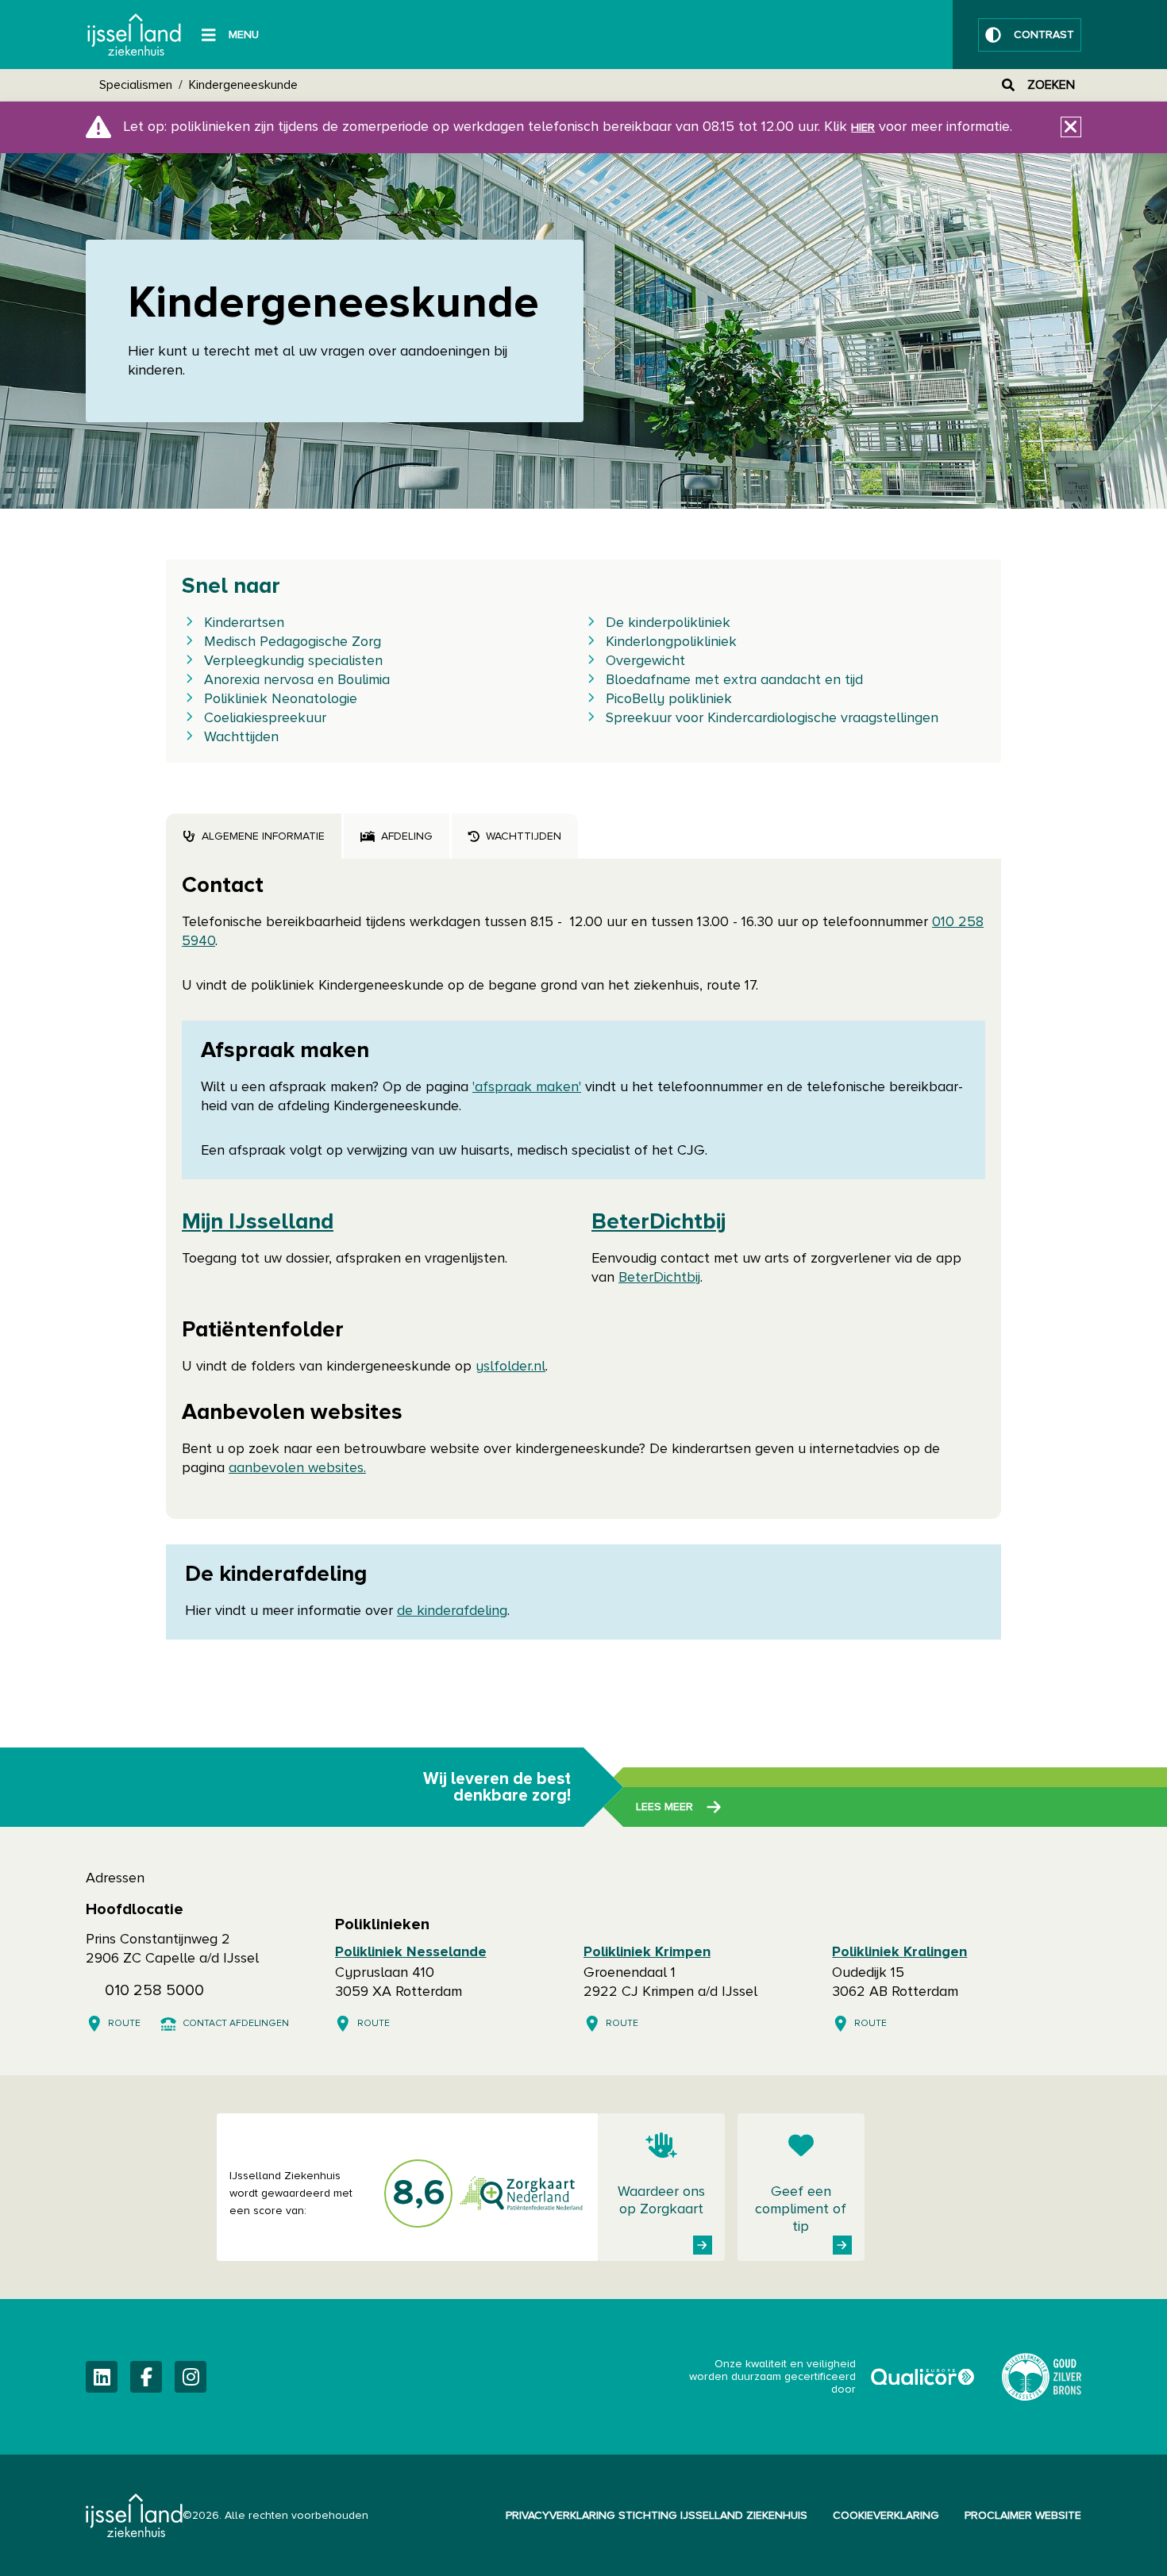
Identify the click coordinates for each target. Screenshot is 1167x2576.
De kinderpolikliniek (668, 623)
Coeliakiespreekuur (265, 718)
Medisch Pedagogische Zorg (293, 642)
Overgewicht (645, 661)
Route (124, 2024)
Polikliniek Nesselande (411, 1952)
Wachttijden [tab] (524, 836)
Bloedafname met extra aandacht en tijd (734, 680)
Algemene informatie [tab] (263, 836)
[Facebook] (146, 2377)
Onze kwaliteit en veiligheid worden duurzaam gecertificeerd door (833, 2377)
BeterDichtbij (659, 1222)
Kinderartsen (244, 623)
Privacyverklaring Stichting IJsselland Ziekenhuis (657, 2516)
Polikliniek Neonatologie (281, 699)
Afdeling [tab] (407, 836)
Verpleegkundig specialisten (293, 661)
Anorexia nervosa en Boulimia (297, 680)
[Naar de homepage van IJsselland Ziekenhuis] (134, 35)
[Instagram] (191, 2377)
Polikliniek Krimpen (647, 1952)
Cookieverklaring (886, 2516)
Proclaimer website (1023, 2516)
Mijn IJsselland (258, 1222)
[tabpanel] (583, 1189)
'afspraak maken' (527, 1087)
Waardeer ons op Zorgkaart (661, 2201)
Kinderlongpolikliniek (671, 642)
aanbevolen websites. (297, 1468)
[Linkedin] (102, 2377)
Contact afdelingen (236, 2024)
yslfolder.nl (510, 1367)
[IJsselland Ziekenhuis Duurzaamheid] (1042, 2377)
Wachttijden (241, 737)
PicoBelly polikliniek (669, 699)
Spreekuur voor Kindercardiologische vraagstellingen (772, 718)
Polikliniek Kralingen (899, 1952)
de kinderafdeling (452, 1611)
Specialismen (136, 85)
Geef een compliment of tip (801, 2209)
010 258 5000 (154, 1990)
